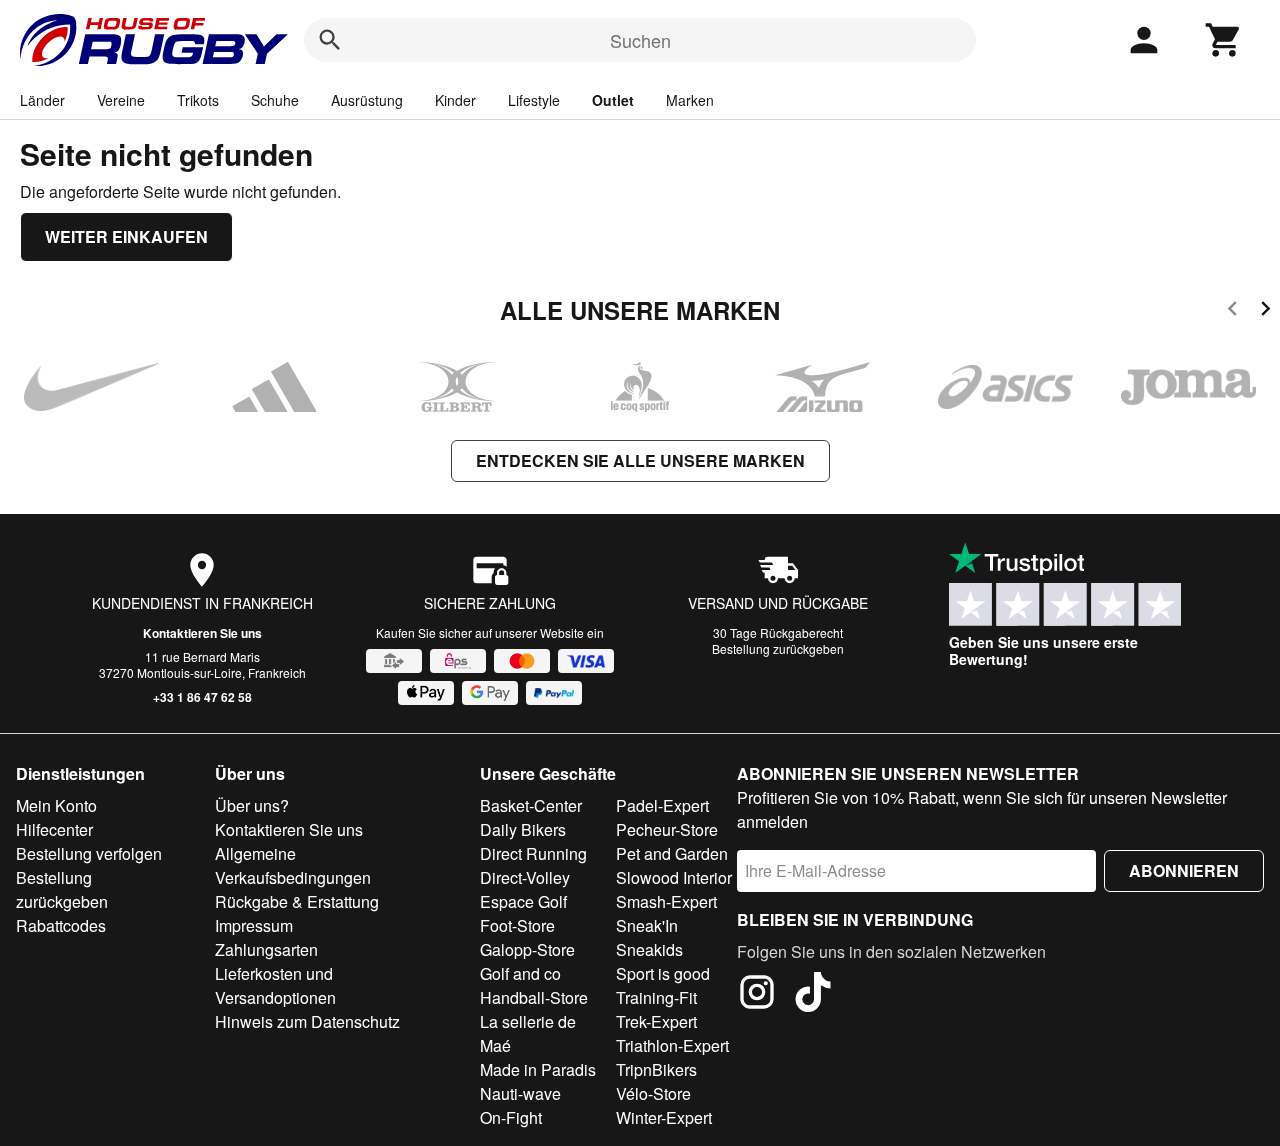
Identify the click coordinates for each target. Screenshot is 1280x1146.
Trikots (198, 100)
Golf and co (520, 973)
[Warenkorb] (1224, 40)
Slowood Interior (674, 877)
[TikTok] (813, 995)
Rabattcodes (61, 925)
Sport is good (663, 973)
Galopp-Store (527, 949)
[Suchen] (330, 40)
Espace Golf (523, 901)
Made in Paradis (538, 1069)
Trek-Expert (656, 1021)
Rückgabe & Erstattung (297, 901)
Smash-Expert (666, 901)
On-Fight (511, 1117)
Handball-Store (534, 997)
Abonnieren (1184, 870)
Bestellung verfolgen (89, 853)
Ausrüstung (367, 100)
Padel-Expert (662, 805)
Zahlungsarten (266, 949)
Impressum (254, 925)
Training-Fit (656, 997)
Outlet (613, 100)
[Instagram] (757, 995)
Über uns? (252, 805)
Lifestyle (534, 100)
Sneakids (649, 949)
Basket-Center (531, 805)
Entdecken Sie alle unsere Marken (640, 460)
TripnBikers (656, 1069)
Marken (690, 100)
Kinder (455, 100)
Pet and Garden (672, 853)
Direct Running (533, 853)
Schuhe (275, 100)
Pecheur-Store (667, 829)
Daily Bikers (523, 829)
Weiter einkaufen (126, 236)
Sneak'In (647, 925)
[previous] (1232, 311)
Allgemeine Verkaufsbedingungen (293, 865)
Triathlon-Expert (672, 1045)
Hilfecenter (54, 829)
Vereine (121, 100)
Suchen (640, 40)
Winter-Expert (664, 1117)
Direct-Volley (525, 877)
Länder (42, 100)
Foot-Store (517, 925)
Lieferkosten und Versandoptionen (275, 985)
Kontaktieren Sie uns (202, 633)
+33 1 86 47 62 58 (202, 697)
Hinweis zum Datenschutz (307, 1021)
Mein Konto (56, 805)
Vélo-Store (653, 1093)
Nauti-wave (520, 1093)
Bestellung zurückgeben (778, 648)
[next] (1265, 311)
